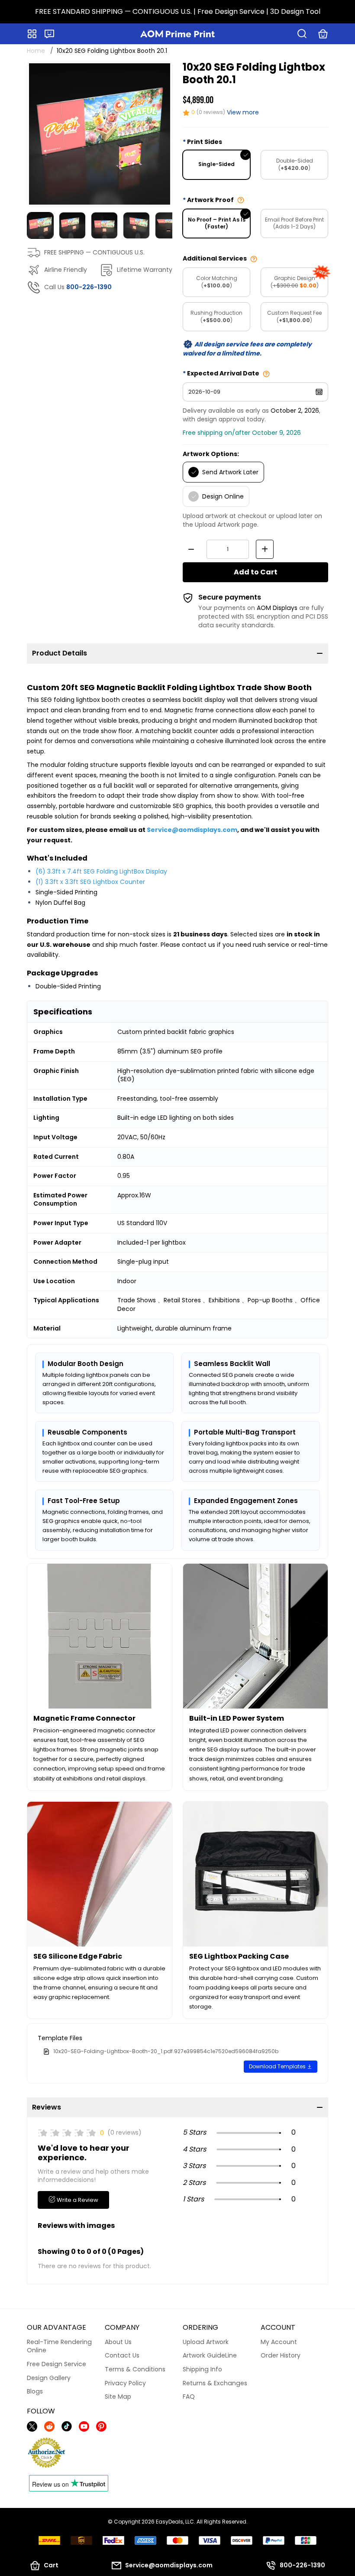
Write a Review (77, 2200)
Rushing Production (216, 316)
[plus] (265, 549)
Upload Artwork (206, 2342)
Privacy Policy (125, 2383)
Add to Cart (256, 572)
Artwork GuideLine (210, 2355)
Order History (281, 2355)
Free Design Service (56, 2364)
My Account (279, 2342)
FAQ (189, 2397)
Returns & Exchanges (215, 2383)
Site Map (118, 2397)
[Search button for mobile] (302, 34)
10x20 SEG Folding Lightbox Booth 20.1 (112, 51)
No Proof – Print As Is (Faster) (217, 223)
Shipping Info (202, 2369)
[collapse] (320, 653)
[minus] (191, 549)
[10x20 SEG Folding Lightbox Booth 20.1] (100, 134)
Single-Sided (216, 164)
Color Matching (217, 282)
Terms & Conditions (135, 2369)
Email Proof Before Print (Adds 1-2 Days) (294, 223)
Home (36, 51)
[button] (49, 34)
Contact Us (122, 2355)
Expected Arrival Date (223, 373)
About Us (118, 2342)
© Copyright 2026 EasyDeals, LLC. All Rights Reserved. (178, 2522)
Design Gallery (49, 2378)
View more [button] (243, 112)
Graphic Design (295, 282)
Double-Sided (295, 164)
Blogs (35, 2391)
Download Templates (278, 2066)
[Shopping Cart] (323, 34)
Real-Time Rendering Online (59, 2346)
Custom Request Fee (294, 316)
